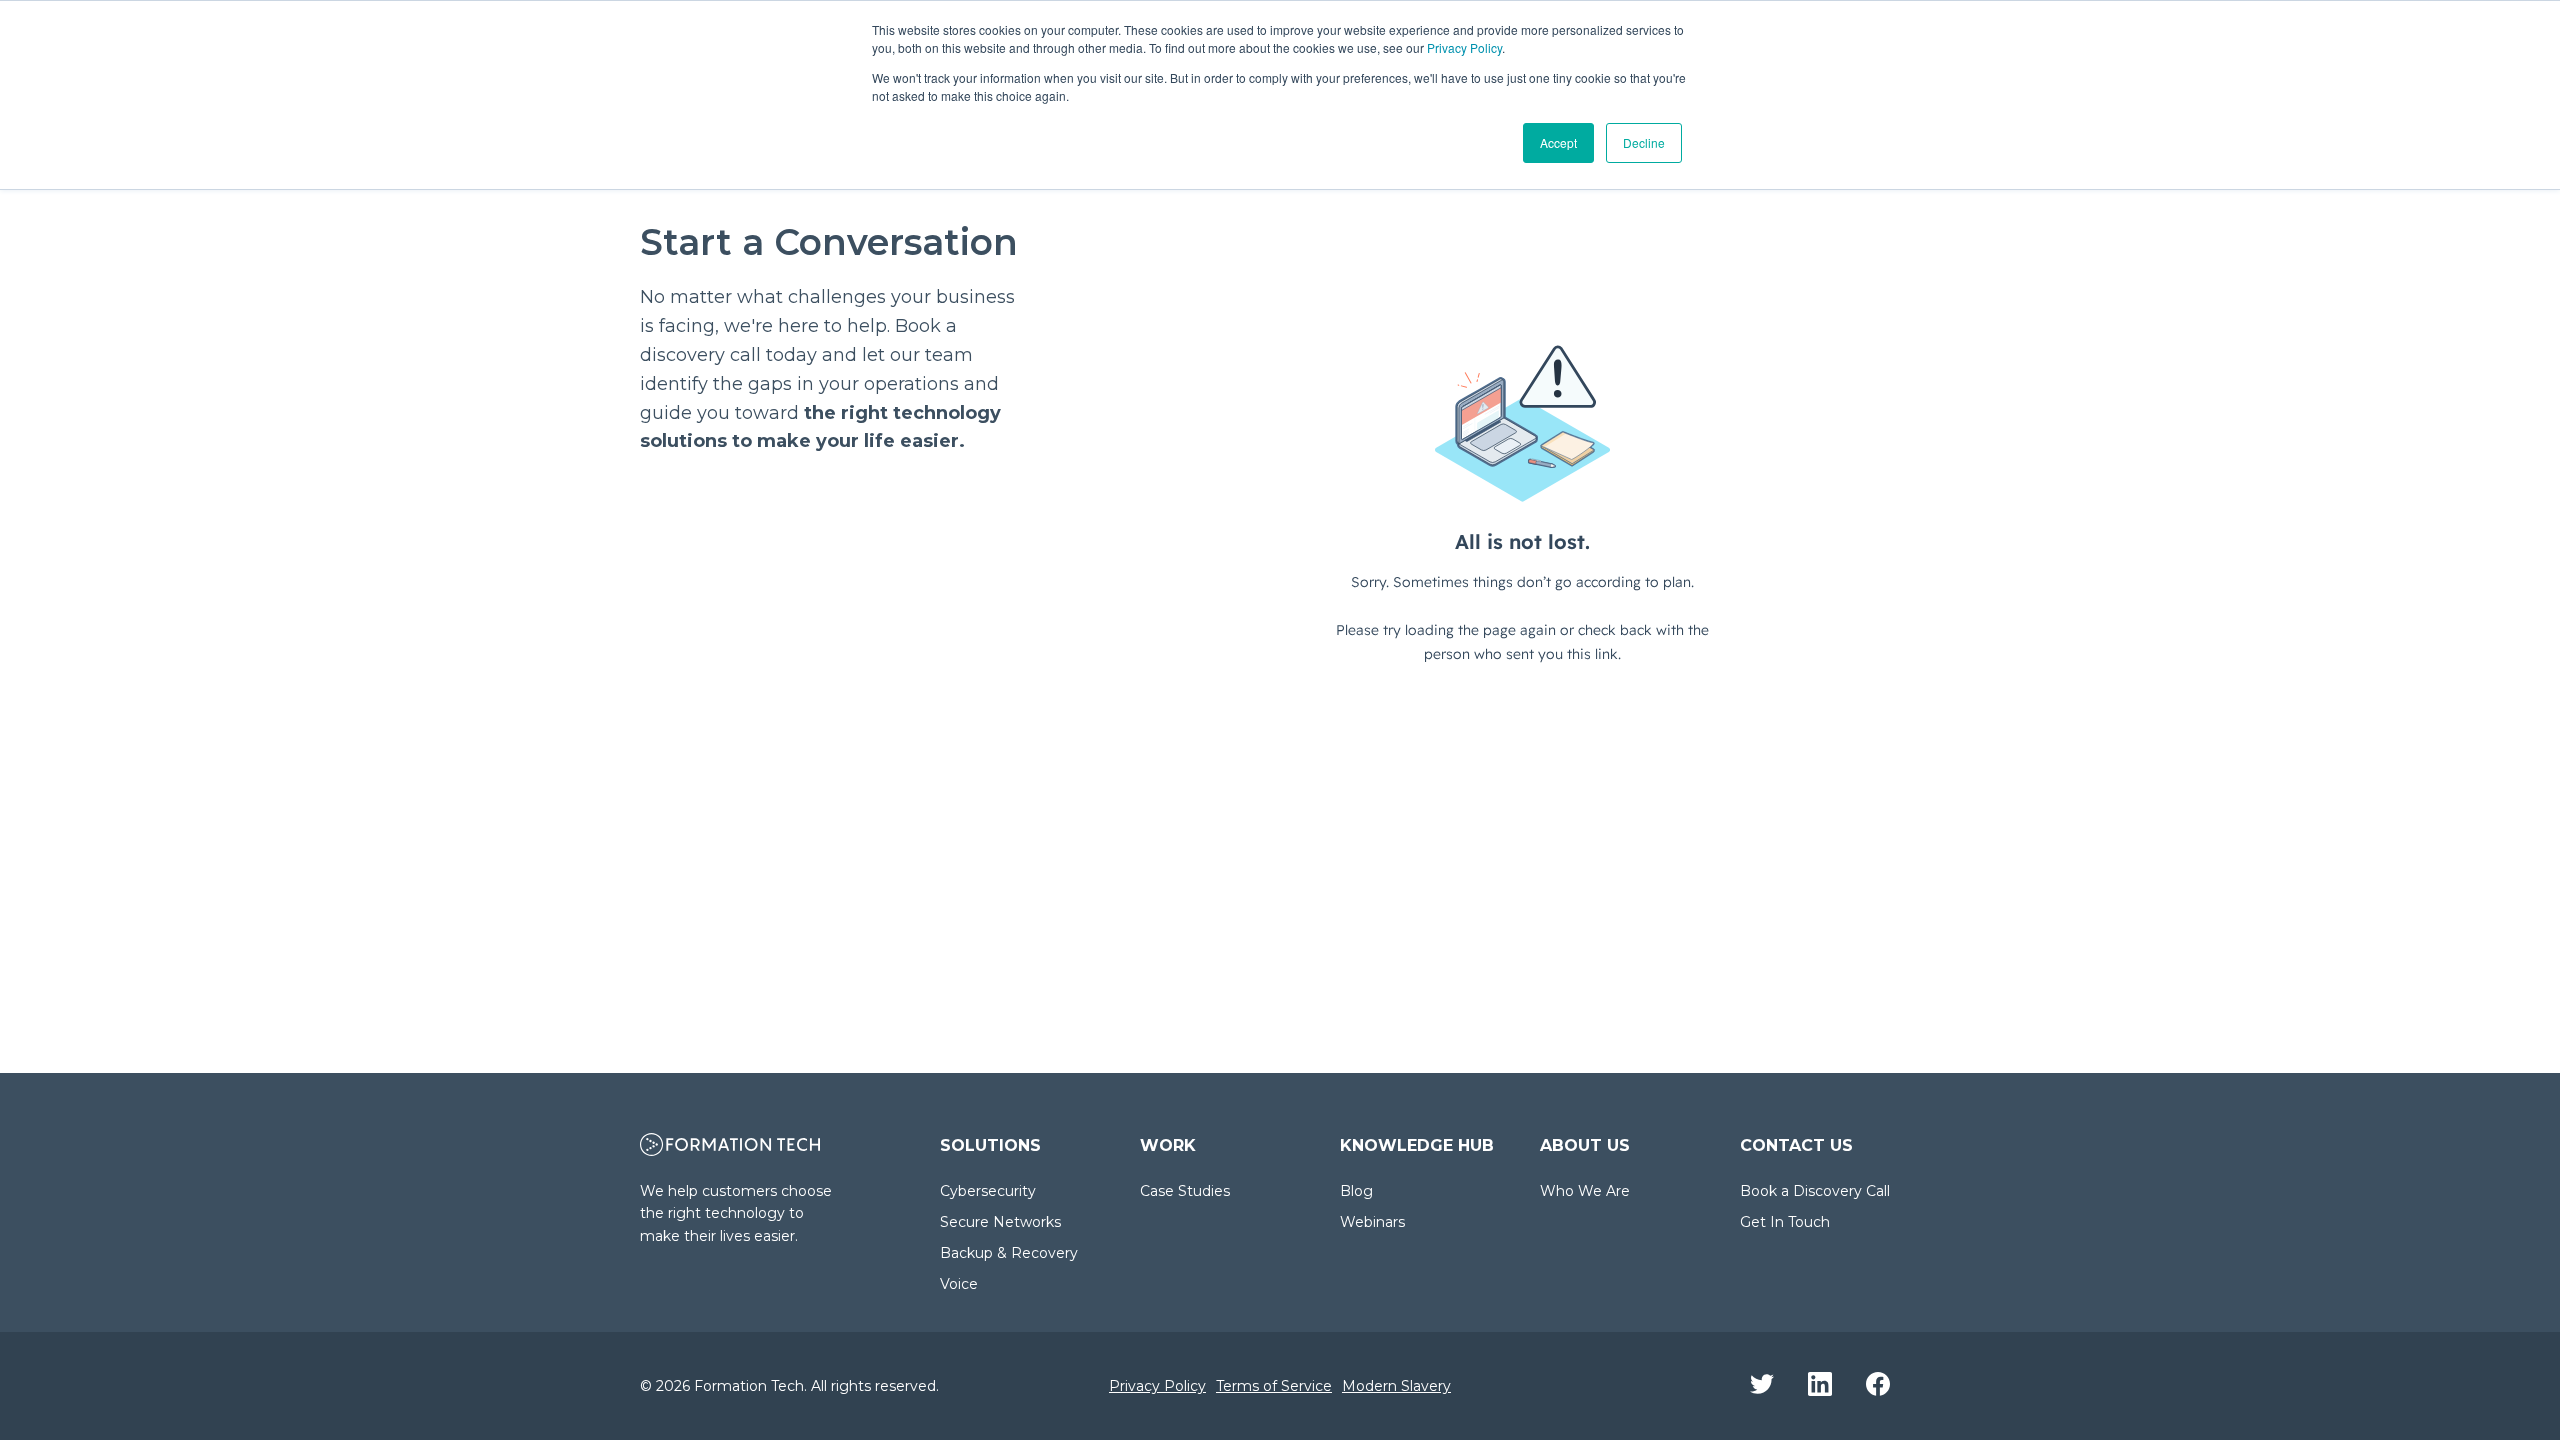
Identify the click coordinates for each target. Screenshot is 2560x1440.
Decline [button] (1644, 142)
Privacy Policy (1464, 47)
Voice (959, 1284)
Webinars (1372, 1222)
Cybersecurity (988, 1191)
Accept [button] (1558, 142)
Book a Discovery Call (1815, 1191)
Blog (1356, 1191)
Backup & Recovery (1009, 1253)
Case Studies (1185, 1191)
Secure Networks (1000, 1222)
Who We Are (1585, 1191)
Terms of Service (1274, 1386)
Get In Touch (1785, 1222)
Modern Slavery (1396, 1386)
